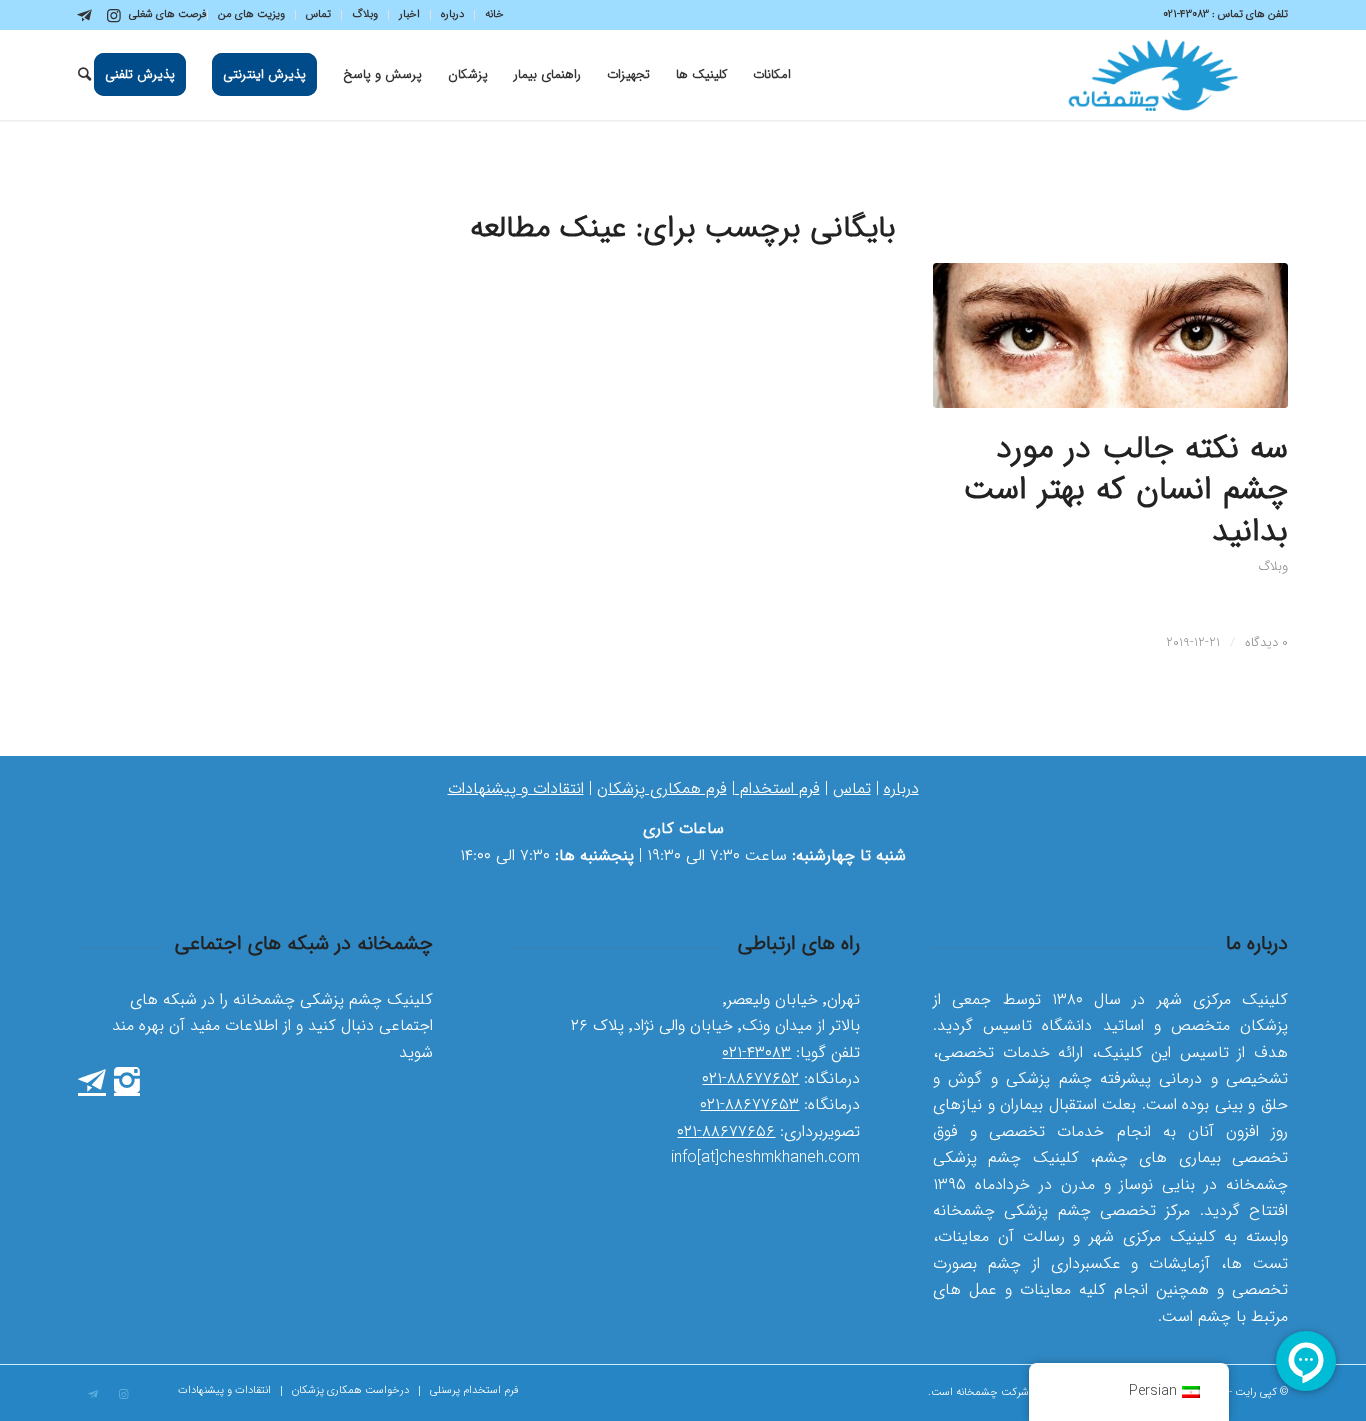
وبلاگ (1273, 567)
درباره (901, 788)
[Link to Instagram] (114, 15)
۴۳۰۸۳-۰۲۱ (756, 1052)
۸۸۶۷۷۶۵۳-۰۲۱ (749, 1104)
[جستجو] (84, 75)
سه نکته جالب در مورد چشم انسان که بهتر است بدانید (1125, 490)
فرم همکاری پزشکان (662, 788)
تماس (852, 788)
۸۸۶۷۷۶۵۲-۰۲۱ (750, 1078)
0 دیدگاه (1266, 642)
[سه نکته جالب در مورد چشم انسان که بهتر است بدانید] (1110, 335)
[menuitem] (489, 15)
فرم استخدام (777, 788)
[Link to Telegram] (84, 15)
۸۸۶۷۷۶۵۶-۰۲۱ (726, 1131)
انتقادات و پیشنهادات (516, 788)
